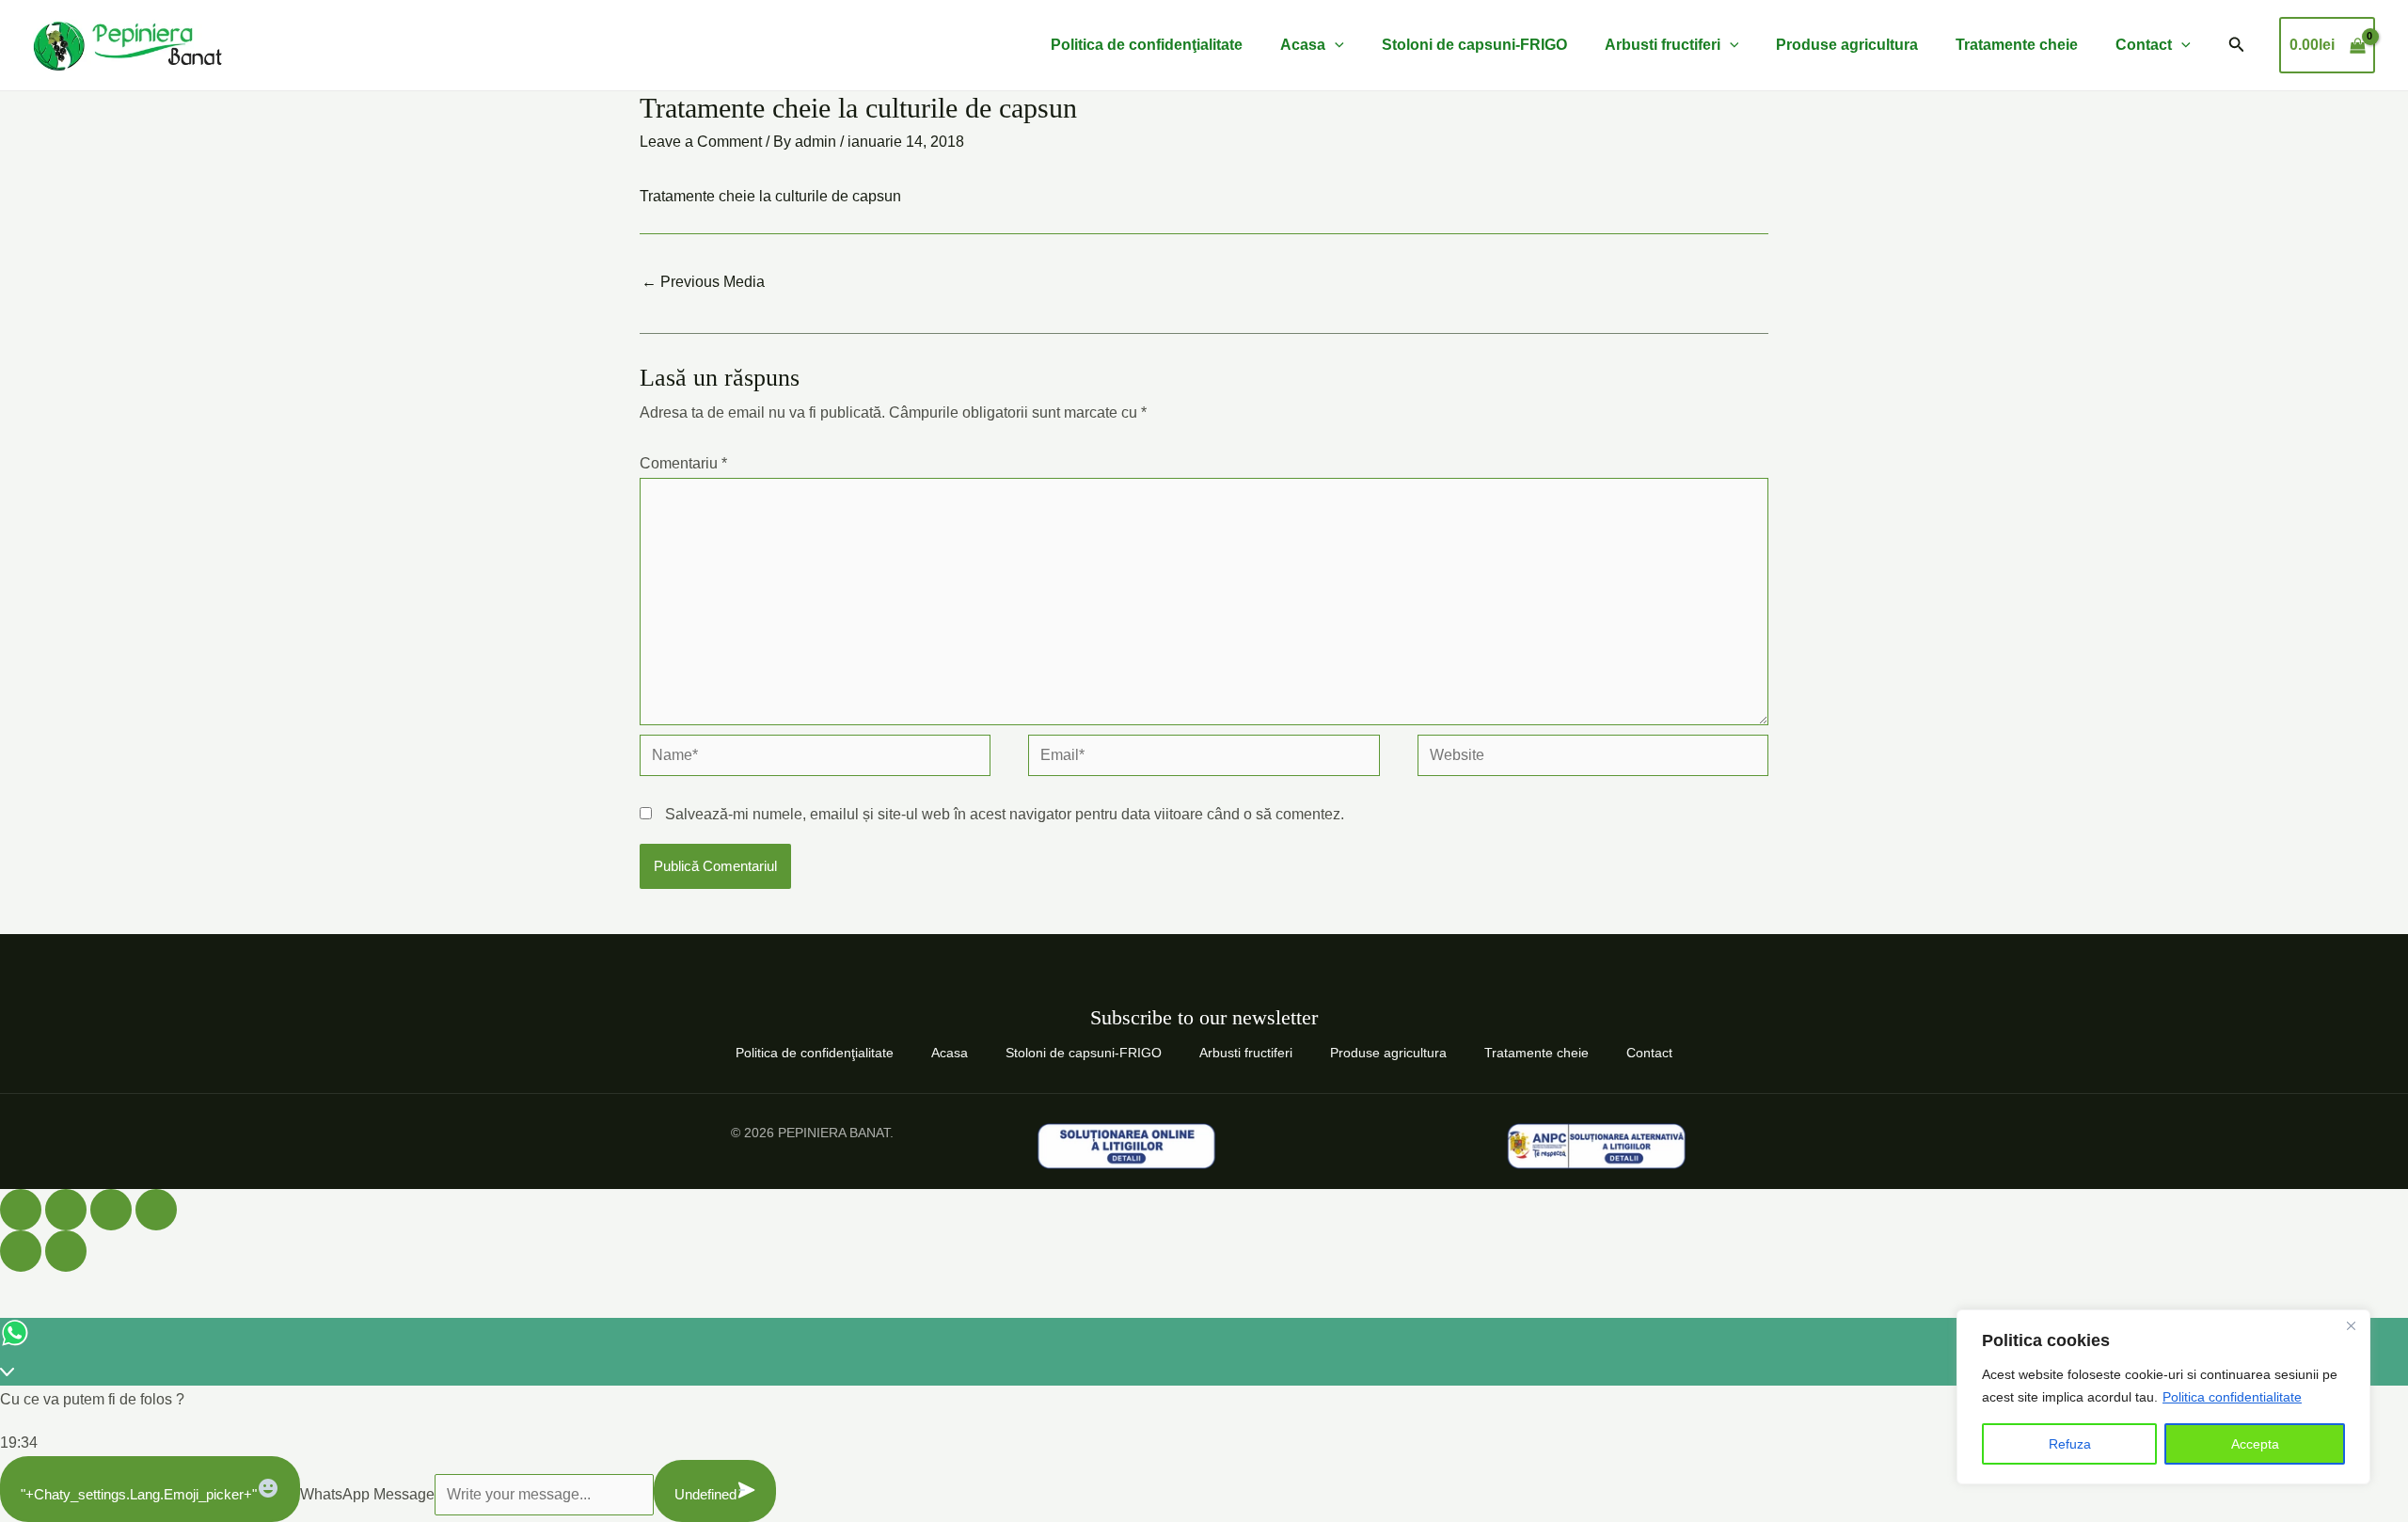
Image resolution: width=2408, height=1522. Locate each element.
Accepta (2255, 1444)
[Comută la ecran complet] (66, 1210)
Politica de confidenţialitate (1147, 45)
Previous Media (703, 282)
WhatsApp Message (367, 1494)
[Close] (2351, 1325)
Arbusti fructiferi (1663, 45)
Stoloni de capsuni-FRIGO (1474, 45)
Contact (2144, 45)
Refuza (2070, 1444)
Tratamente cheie (2017, 45)
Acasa (1303, 45)
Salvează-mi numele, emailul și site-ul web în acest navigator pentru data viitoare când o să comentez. (1005, 814)
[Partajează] (111, 1210)
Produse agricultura (1847, 45)
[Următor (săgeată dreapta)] (66, 1251)
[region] (2163, 1397)
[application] (1335, 45)
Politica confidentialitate (2232, 1397)
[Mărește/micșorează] (21, 1210)
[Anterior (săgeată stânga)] (21, 1251)
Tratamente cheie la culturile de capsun (770, 196)
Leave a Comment (701, 142)
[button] (2237, 45)
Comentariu (683, 463)
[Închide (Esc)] (156, 1210)
